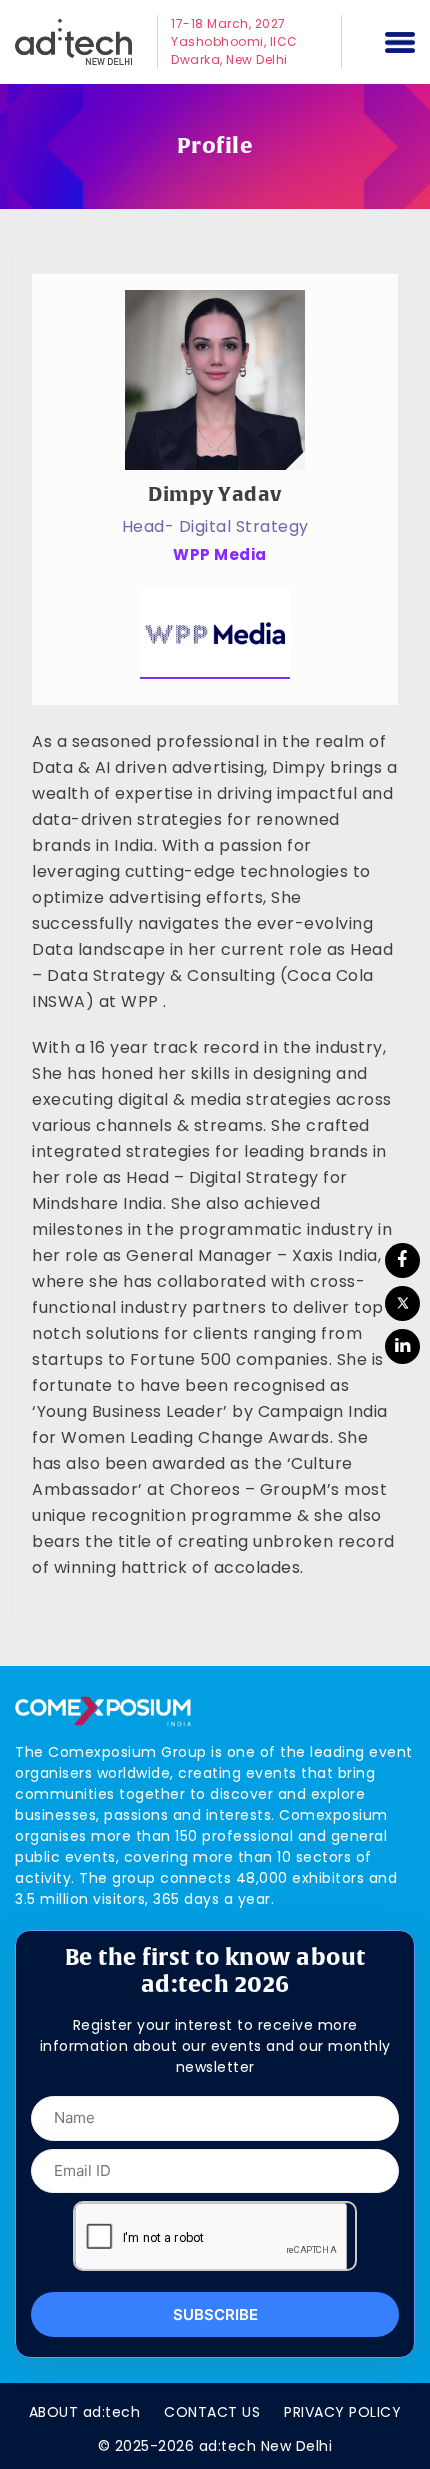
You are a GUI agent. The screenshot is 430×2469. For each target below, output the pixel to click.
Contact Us (212, 2412)
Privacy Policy (342, 2412)
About (85, 2412)
